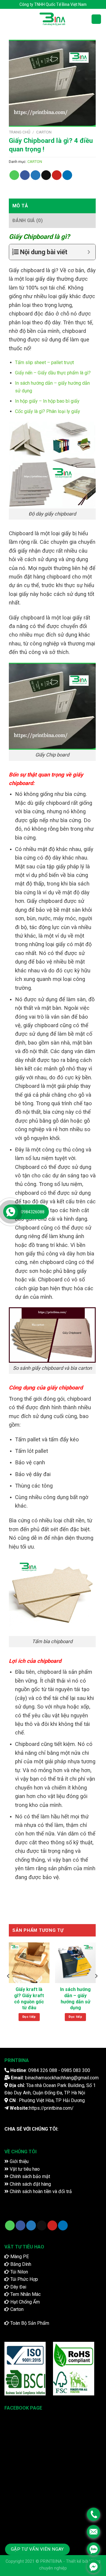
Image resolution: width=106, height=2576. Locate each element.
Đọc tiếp (29, 2017)
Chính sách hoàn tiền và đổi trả (40, 2191)
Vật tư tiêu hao (24, 2169)
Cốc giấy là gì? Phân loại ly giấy (48, 411)
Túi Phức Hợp (24, 2279)
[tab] (52, 206)
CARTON (44, 132)
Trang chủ (20, 132)
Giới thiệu (19, 2161)
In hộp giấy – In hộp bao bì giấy (47, 401)
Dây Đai (18, 2287)
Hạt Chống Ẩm (24, 2302)
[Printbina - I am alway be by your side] (53, 19)
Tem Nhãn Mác (25, 2294)
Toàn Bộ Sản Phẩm (29, 2323)
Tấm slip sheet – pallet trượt (44, 362)
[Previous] (9, 1988)
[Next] (96, 1988)
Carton (16, 2309)
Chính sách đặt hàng (30, 2184)
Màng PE (19, 2257)
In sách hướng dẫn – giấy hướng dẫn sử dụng (75, 1998)
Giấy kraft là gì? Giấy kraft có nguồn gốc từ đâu (29, 1998)
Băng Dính (20, 2264)
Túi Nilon (19, 2272)
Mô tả (20, 206)
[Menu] (8, 19)
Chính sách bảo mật (29, 2176)
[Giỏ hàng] (96, 19)
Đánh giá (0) (28, 220)
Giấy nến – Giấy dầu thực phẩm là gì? (53, 373)
